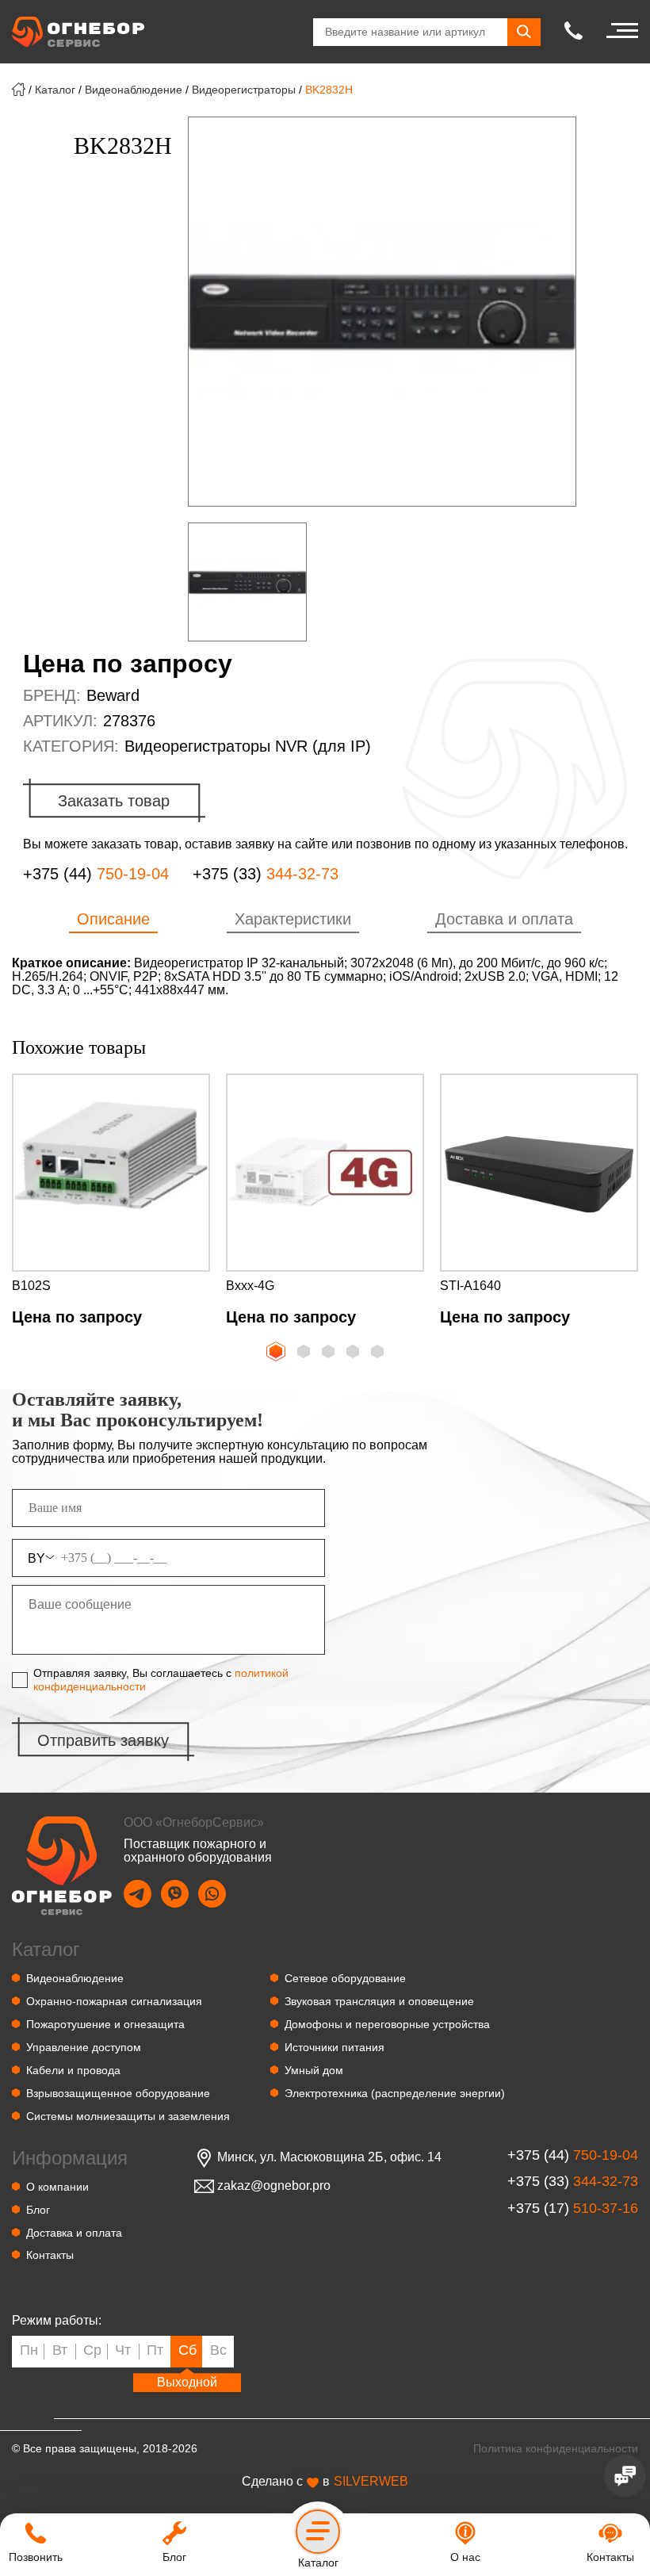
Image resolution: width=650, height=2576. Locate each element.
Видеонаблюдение (134, 90)
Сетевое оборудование (345, 1978)
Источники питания (335, 2047)
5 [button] (379, 1353)
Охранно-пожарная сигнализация (114, 2001)
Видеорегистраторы (244, 90)
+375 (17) (573, 2209)
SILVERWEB (371, 2482)
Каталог (55, 90)
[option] (382, 312)
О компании (57, 2187)
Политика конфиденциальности (556, 2448)
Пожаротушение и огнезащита (105, 2024)
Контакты (50, 2255)
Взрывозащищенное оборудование (118, 2093)
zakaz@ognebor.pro (274, 2186)
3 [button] (330, 1353)
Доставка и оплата (74, 2233)
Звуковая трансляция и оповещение (379, 2001)
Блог (38, 2210)
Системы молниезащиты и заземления (128, 2116)
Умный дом (314, 2070)
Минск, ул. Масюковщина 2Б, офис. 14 (329, 2157)
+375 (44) (96, 874)
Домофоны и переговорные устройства (387, 2024)
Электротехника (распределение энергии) (395, 2093)
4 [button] (354, 1353)
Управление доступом (84, 2047)
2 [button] (305, 1353)
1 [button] (274, 1349)
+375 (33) (266, 874)
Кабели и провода (73, 2070)
